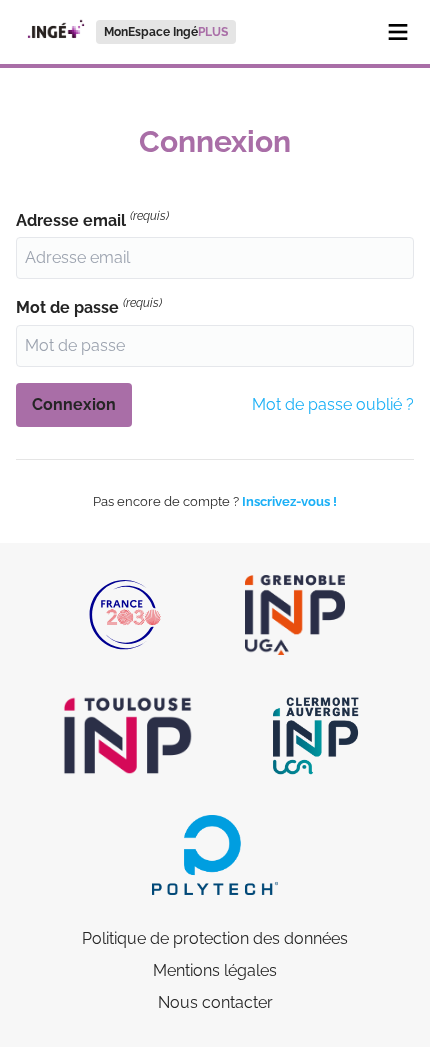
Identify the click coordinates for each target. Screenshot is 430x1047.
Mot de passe (89, 306)
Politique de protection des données (215, 938)
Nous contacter (215, 1002)
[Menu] (398, 32)
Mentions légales (215, 970)
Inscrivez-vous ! (289, 501)
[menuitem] (126, 32)
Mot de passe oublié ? (333, 404)
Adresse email (92, 219)
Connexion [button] (74, 404)
